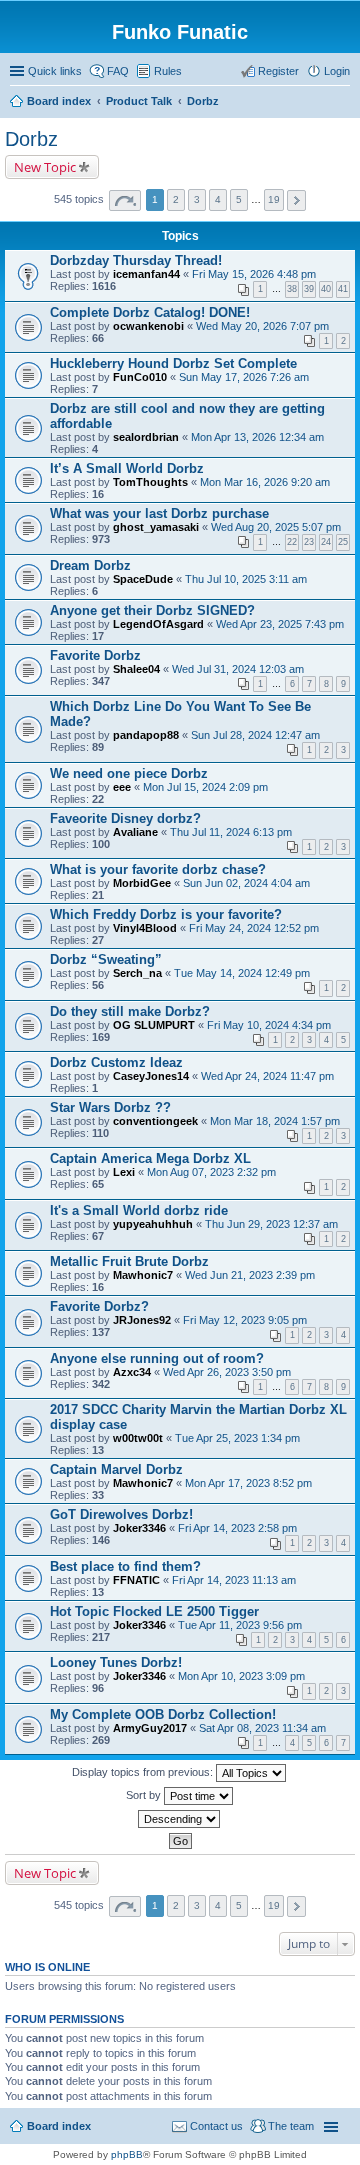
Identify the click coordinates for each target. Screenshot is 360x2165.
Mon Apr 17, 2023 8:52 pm (248, 1483)
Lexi (124, 1172)
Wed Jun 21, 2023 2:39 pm (250, 1275)
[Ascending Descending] (180, 1819)
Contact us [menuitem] (216, 2126)
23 (309, 542)
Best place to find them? (125, 1566)
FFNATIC (136, 1580)
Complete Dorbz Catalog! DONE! (150, 312)
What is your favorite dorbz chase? (158, 869)
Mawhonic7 (143, 1275)
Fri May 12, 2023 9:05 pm (245, 1320)
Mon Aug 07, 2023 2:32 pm (211, 1172)
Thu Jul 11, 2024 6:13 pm (231, 832)
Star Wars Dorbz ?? (110, 1107)
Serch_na (137, 973)
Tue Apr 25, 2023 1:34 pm (237, 1438)
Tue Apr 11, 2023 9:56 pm (240, 1625)
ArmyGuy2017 (150, 1728)
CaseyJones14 (151, 1076)
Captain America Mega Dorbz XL (150, 1158)
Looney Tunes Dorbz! (116, 1662)
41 (343, 289)
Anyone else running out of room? (157, 1358)
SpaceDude (143, 579)
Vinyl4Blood (145, 928)
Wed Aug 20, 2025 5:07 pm (276, 527)
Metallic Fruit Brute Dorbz (129, 1261)
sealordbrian (146, 437)
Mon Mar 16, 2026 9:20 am (265, 482)
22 (292, 542)
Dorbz (31, 139)
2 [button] (176, 199)
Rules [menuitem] (168, 71)
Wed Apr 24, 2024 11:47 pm (267, 1076)
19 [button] (274, 199)
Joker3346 (139, 1528)
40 (326, 289)
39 (309, 289)
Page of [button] (125, 200)
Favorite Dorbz (95, 655)
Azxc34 (132, 1372)
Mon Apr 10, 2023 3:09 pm (241, 1676)
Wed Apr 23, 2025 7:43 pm (280, 624)
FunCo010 (140, 377)
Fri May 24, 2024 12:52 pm (254, 928)
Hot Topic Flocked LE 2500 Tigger (154, 1611)
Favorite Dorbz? (99, 1306)
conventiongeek (155, 1121)
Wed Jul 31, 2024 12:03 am (238, 669)
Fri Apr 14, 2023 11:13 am (234, 1580)
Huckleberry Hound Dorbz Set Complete (173, 363)
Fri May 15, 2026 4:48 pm (254, 274)
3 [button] (197, 199)
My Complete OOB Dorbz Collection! (163, 1714)
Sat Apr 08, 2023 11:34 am (262, 1728)
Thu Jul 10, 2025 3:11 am (246, 579)
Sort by (145, 1795)
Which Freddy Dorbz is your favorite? (166, 914)
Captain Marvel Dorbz (116, 1469)
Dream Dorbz (90, 565)
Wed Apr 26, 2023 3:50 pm (227, 1372)
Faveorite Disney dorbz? (125, 818)
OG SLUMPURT (154, 1025)
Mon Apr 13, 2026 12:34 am (257, 437)
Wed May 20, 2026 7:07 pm (262, 326)
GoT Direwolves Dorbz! (121, 1514)
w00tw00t (138, 1438)
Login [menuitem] (337, 71)
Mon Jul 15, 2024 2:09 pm (205, 787)
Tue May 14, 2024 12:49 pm (242, 973)
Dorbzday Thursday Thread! (136, 260)
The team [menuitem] (291, 2126)
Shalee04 (136, 669)
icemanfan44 (146, 274)
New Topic (45, 167)
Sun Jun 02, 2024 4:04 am (246, 883)
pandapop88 (146, 735)
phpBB (127, 2154)
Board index (59, 2126)
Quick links (55, 71)
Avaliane (135, 832)
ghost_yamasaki (156, 527)
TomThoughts (150, 482)
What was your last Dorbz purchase (159, 513)
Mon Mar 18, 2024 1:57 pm (275, 1121)
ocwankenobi (148, 326)
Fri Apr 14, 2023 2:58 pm (237, 1528)
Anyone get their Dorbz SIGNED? (152, 610)
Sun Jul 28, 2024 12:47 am (255, 735)
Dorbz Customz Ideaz (116, 1062)
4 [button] (218, 199)
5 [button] (239, 199)
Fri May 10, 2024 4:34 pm (269, 1025)
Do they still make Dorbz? (130, 1011)
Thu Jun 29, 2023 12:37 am (271, 1224)
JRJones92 (142, 1320)
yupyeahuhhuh (153, 1224)
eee (122, 787)
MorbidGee (142, 883)
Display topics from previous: (144, 1772)
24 (326, 542)
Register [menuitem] (278, 71)
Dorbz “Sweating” (106, 959)
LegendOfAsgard (158, 624)
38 (292, 289)
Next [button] (296, 200)
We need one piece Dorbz (129, 773)
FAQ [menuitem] (118, 71)
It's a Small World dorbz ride (139, 1210)
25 (343, 542)
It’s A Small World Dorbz (127, 468)
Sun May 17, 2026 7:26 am (244, 377)
